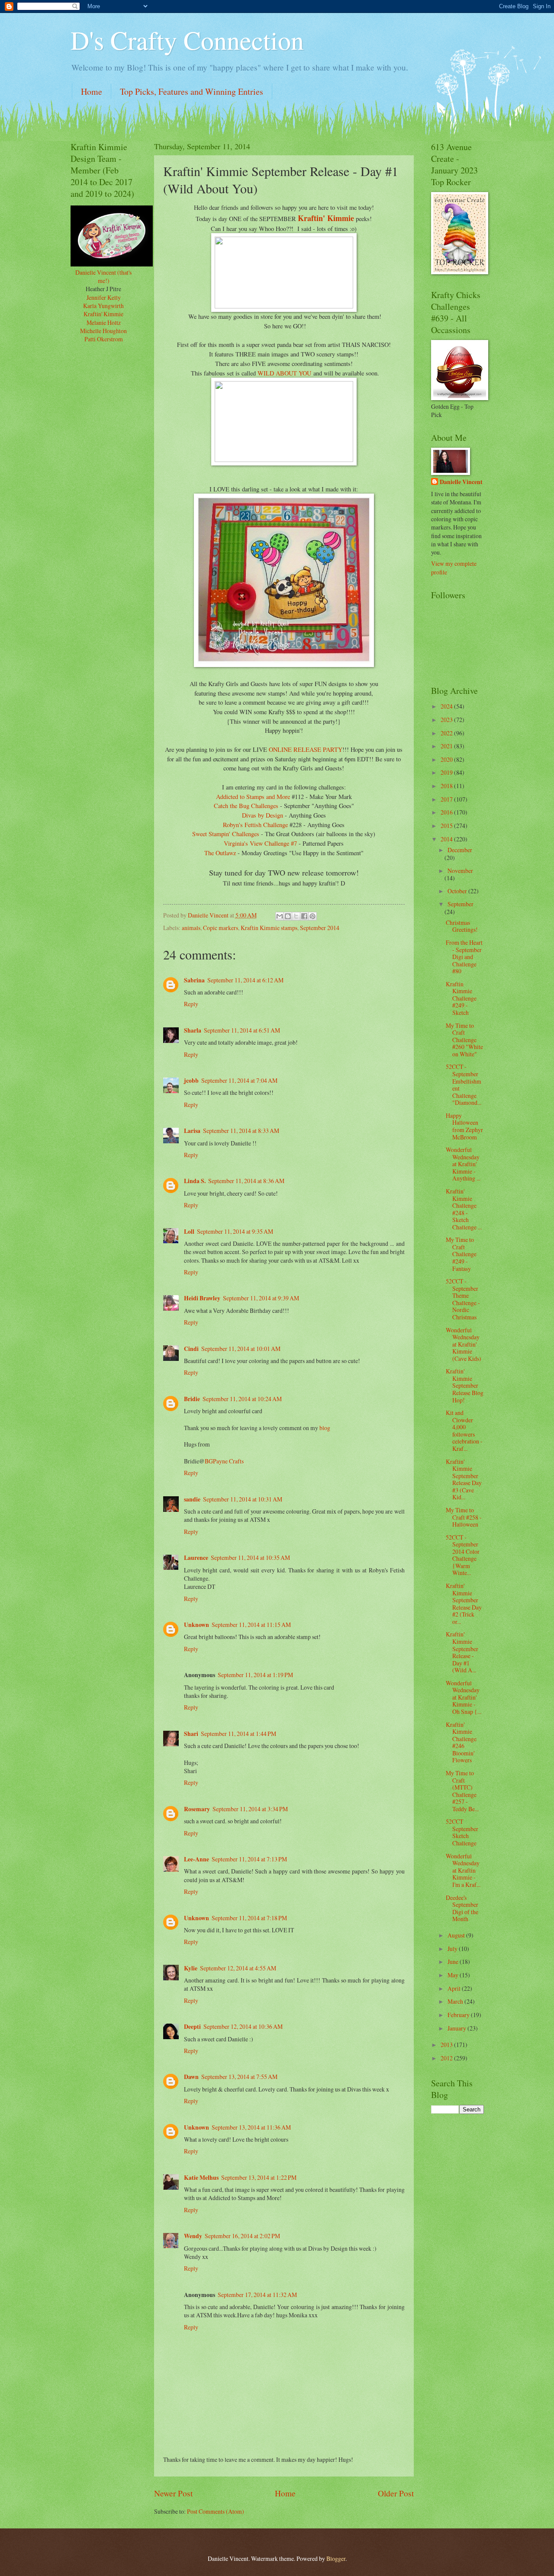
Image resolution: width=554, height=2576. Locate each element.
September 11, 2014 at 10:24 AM (242, 1399)
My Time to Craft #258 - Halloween (464, 1517)
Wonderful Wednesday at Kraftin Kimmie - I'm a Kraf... (463, 1870)
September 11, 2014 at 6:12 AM (245, 980)
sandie (192, 1499)
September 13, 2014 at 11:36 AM (251, 2127)
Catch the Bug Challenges (247, 806)
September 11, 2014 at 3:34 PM (250, 1809)
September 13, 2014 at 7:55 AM (239, 2077)
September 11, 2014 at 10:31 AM (243, 1499)
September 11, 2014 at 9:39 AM (261, 1298)
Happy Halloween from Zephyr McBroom (464, 1126)
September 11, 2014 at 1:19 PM (255, 1675)
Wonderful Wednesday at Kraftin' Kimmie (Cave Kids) (464, 1344)
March (456, 2001)
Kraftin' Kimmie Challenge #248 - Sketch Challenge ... (464, 1209)
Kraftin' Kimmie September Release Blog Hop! (465, 1385)
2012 (447, 2058)
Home (92, 91)
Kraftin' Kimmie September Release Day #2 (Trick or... (464, 1604)
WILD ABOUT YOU (284, 373)
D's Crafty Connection (187, 40)
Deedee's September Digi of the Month (462, 1908)
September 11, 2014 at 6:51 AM (242, 1030)
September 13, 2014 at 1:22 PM (259, 2177)
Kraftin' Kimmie (326, 218)
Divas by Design (263, 815)
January (457, 2028)
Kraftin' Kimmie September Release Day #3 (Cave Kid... (464, 1479)
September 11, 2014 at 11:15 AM (251, 1625)
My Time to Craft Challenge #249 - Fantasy (461, 1254)
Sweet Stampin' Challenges (226, 834)
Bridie (192, 1399)
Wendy (193, 2236)
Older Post (396, 2493)
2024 (447, 706)
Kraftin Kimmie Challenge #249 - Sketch (461, 998)
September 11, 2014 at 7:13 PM (249, 1859)
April (455, 1988)
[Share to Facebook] (304, 916)
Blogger (336, 2558)
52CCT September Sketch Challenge (462, 1832)
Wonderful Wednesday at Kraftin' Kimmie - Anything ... (463, 1164)
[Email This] (280, 916)
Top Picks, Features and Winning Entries (192, 91)
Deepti (192, 2027)
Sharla (193, 1030)
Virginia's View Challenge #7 (261, 843)
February (459, 2015)
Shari (191, 1734)
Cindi (191, 1349)
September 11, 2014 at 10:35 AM (250, 1557)
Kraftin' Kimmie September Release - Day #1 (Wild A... (462, 1652)
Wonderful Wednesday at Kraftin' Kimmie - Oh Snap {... (464, 1697)
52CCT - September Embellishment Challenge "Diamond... (464, 1084)
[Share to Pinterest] (312, 916)
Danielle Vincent (461, 482)
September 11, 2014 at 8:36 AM (246, 1181)
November (460, 871)
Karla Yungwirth (103, 306)
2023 (447, 720)
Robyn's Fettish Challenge (255, 825)
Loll (189, 1232)
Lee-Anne (196, 1859)
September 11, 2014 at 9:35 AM (235, 1231)
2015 (447, 826)
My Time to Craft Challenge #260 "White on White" (464, 1040)
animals (191, 928)
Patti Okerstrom (104, 339)
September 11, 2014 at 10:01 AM (241, 1349)
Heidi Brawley (202, 1298)
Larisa (192, 1131)
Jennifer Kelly (104, 297)
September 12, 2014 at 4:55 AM (238, 1968)
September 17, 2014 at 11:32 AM (257, 2295)
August (457, 1935)
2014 (447, 839)
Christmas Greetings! (462, 926)
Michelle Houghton (103, 331)
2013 (447, 2045)
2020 (447, 759)
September (461, 904)
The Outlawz (220, 853)
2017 (447, 799)
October (458, 891)
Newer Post (173, 2493)
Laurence (196, 1558)
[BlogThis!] (288, 916)
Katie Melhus (201, 2178)
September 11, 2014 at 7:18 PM (249, 1918)
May (454, 1975)
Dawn (191, 2077)
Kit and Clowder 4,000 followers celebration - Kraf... (464, 1431)
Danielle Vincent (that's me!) (103, 276)
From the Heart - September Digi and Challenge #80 (464, 957)
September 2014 (320, 928)
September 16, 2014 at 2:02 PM (242, 2236)
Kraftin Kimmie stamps (269, 928)
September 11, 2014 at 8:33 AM (241, 1131)
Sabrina (194, 980)
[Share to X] (296, 916)
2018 (447, 786)
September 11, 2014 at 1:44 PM (238, 1734)
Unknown (196, 1625)
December (460, 850)
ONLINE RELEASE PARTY (306, 749)
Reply (191, 1004)
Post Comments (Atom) (216, 2511)
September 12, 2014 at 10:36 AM (243, 2026)
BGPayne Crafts (224, 1461)
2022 (447, 733)
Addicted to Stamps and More (253, 797)
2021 (447, 746)
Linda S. (195, 1181)
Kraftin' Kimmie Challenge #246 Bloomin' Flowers (461, 1742)
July (453, 1949)
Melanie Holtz (104, 322)
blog (325, 1428)
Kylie (191, 1968)
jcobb (191, 1081)
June (454, 1962)
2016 (447, 812)
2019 (447, 772)
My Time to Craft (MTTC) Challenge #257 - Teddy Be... (462, 1791)
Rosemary (197, 1809)
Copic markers (221, 928)
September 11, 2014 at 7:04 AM (239, 1080)
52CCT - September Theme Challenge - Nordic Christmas (463, 1299)
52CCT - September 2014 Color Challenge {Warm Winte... (463, 1555)
